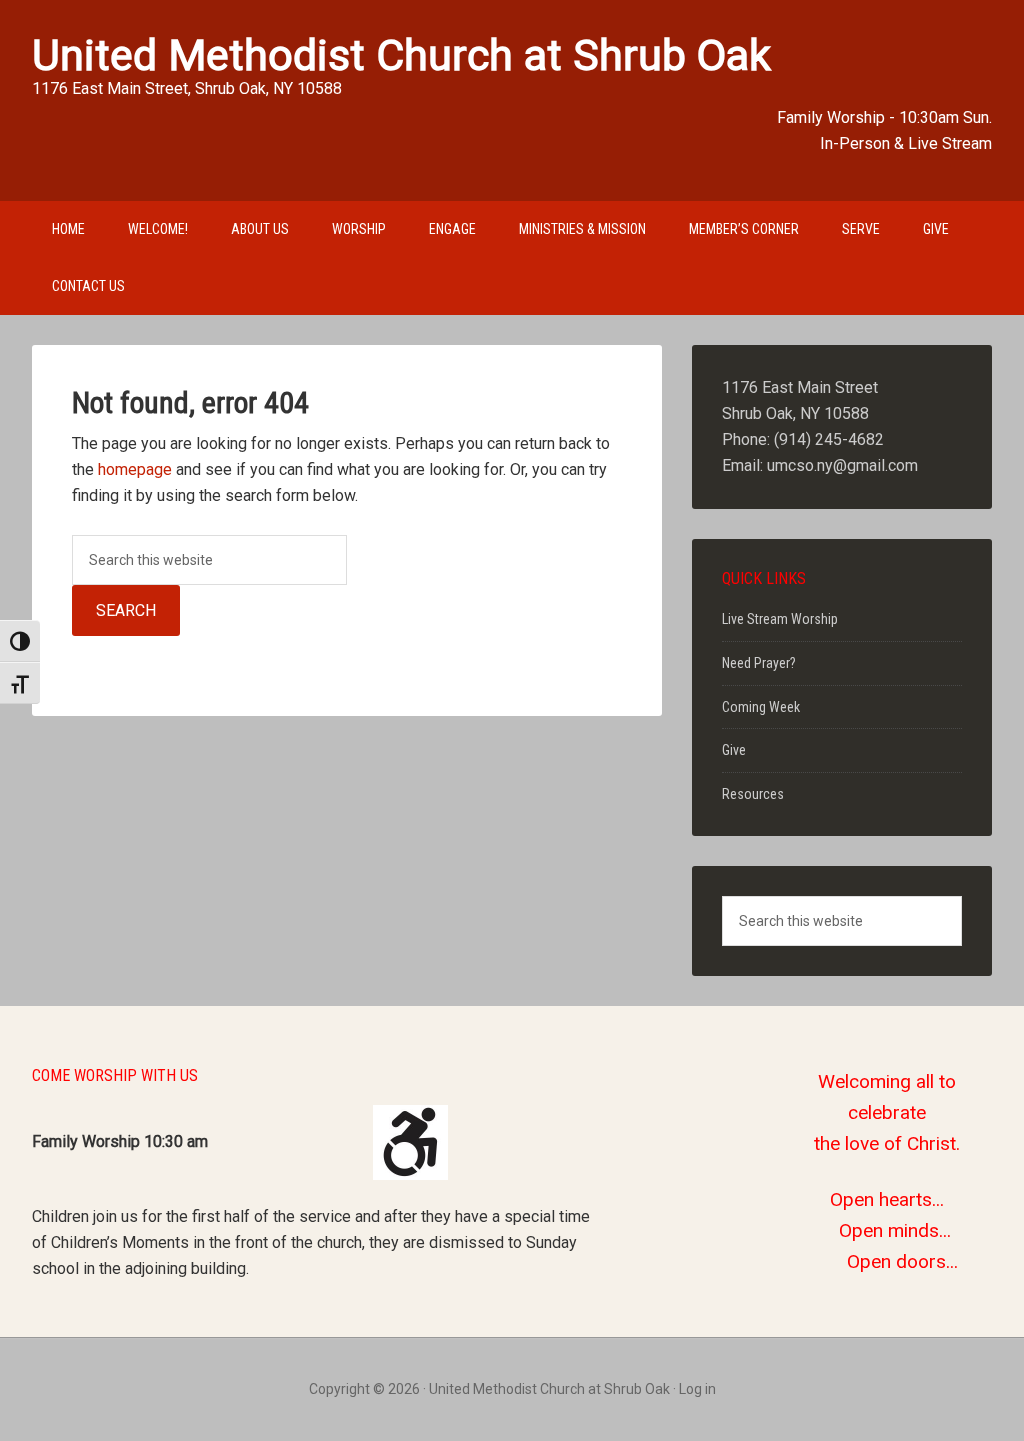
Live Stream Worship (780, 619)
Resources (753, 794)
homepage (135, 469)
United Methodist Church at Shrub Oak (401, 55)
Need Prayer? (759, 663)
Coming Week (761, 707)
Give (734, 750)
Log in (697, 1389)
